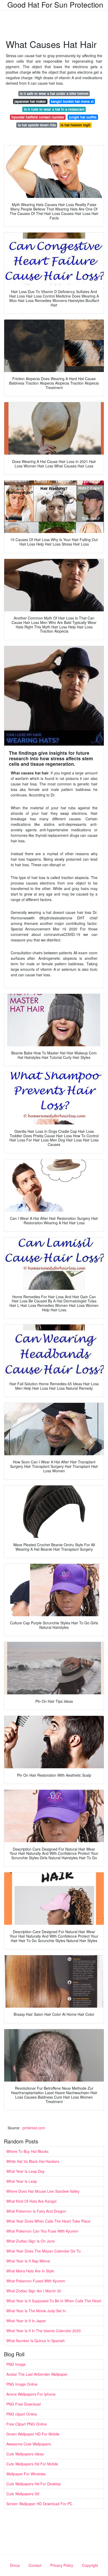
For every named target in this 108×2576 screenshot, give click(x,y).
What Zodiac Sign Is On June (31, 2241)
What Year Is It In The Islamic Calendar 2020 (44, 2331)
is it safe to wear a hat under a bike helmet (54, 93)
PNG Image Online (22, 2384)
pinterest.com (34, 2128)
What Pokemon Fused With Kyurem (36, 2281)
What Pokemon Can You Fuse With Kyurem (42, 2231)
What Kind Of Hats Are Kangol (31, 2201)
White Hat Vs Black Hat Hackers (33, 2161)
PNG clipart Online (22, 2414)
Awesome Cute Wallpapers (29, 2444)
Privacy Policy (62, 2565)
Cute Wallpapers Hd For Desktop (34, 2484)
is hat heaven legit (75, 125)
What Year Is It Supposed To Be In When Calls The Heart (54, 2301)
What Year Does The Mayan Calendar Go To (44, 2251)
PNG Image (16, 2364)
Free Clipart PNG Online (26, 2424)
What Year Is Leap (22, 2181)
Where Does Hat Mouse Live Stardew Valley (43, 2191)
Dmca (15, 2565)
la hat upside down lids (37, 125)
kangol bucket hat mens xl (72, 101)
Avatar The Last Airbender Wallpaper (37, 2374)
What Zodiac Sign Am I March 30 (34, 2291)
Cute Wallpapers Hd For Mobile (32, 2464)
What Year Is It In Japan (26, 2321)
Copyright (90, 2565)
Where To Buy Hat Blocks (27, 2151)
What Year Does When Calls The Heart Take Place (48, 2221)
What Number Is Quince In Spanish (36, 2341)
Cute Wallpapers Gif (23, 2494)
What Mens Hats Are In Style (30, 2271)
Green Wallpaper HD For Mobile (33, 2434)
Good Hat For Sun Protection (55, 4)
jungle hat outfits (83, 117)
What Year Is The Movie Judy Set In (36, 2311)
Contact (35, 2565)
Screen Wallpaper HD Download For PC (39, 2504)
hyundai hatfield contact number (38, 117)
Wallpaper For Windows (26, 2474)
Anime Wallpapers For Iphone (31, 2394)
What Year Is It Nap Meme (28, 2261)
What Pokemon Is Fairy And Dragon (36, 2211)
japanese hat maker (30, 101)
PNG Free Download (23, 2404)
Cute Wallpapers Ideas (25, 2454)
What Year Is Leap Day (25, 2171)
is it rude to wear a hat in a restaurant (54, 109)
